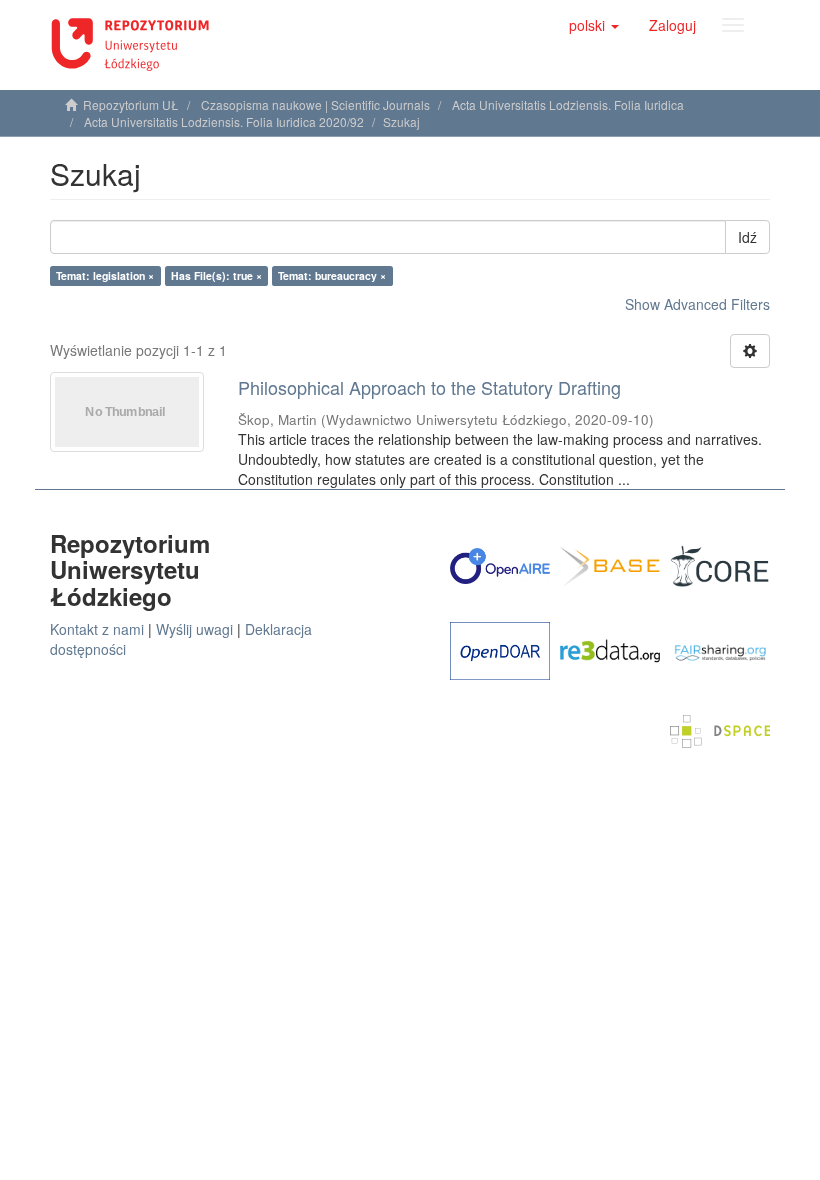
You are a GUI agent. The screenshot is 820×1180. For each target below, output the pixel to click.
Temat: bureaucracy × (332, 275)
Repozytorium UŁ (131, 104)
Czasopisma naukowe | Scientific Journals (315, 104)
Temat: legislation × (105, 275)
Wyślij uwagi (194, 629)
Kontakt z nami (97, 629)
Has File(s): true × (216, 275)
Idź (747, 237)
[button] (594, 25)
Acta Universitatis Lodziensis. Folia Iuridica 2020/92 (224, 121)
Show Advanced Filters (697, 304)
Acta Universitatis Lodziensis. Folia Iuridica (568, 104)
